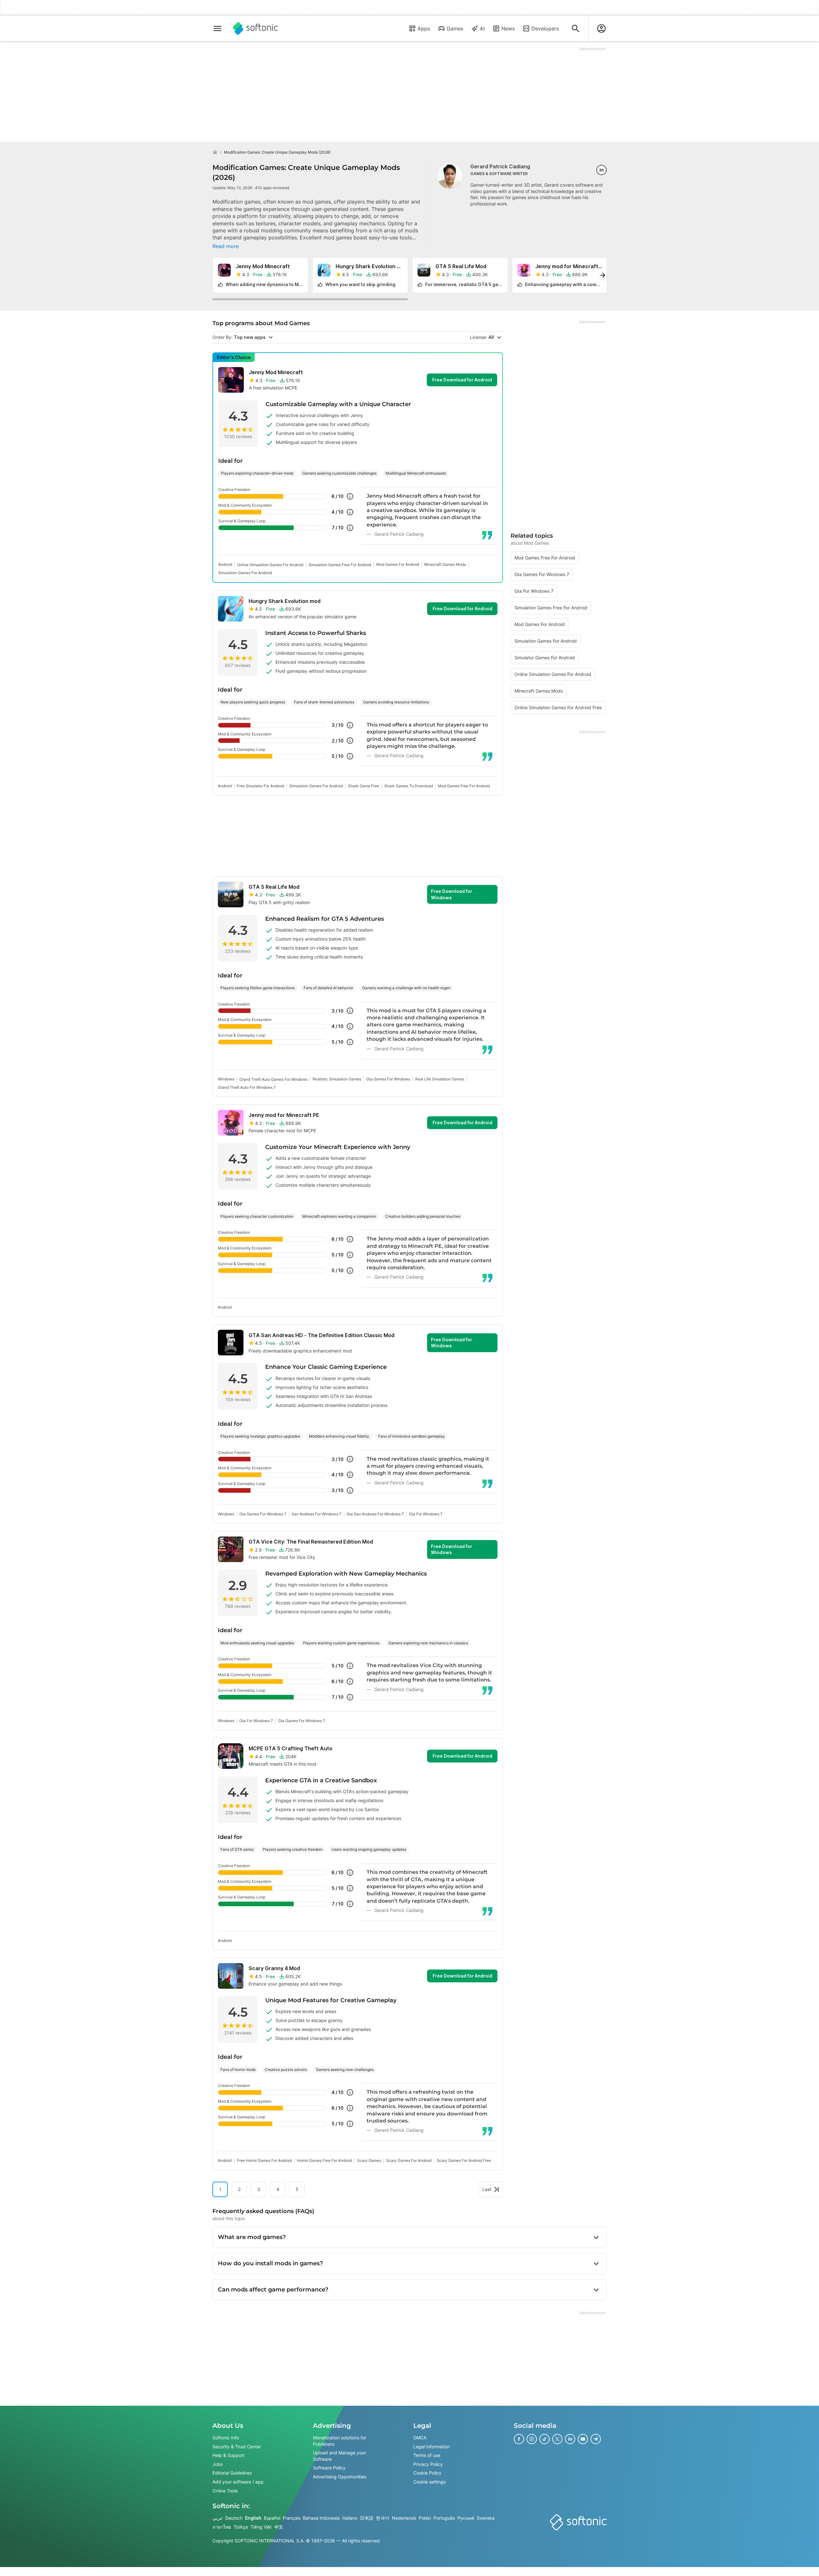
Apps (424, 28)
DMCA (420, 2438)
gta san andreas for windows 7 (375, 1514)
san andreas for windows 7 (316, 1514)
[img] (350, 496)
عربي (218, 2518)
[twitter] (557, 2439)
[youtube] (583, 2439)
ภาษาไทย (222, 2527)
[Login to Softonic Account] (601, 28)
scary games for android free (464, 2160)
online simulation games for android (270, 565)
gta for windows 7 (426, 1514)
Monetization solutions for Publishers (340, 2441)
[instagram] (532, 2439)
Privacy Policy (428, 2464)
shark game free (364, 786)
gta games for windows (388, 1079)
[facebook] (519, 2439)
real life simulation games (440, 1079)
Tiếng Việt (261, 2527)
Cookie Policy (427, 2473)
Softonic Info (226, 2438)
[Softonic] (255, 28)
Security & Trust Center (237, 2447)
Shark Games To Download (409, 786)
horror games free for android (324, 2160)
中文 (279, 2527)
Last (487, 2189)
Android (225, 564)
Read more (226, 246)
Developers (545, 28)
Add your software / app (238, 2482)
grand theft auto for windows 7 (247, 1087)
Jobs (218, 2464)
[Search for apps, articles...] (576, 28)
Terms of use (427, 2456)
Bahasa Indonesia (321, 2518)
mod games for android (398, 564)
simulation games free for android (340, 565)
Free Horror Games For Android (264, 2160)
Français (292, 2518)
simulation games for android (245, 573)
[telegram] (596, 2439)
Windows (226, 1079)
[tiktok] (545, 2439)
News (508, 28)
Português (444, 2518)
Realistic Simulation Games (337, 1079)
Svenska (486, 2518)
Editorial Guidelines (232, 2473)
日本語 (367, 2518)
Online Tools (225, 2491)
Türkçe (241, 2527)
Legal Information (432, 2447)
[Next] (603, 275)
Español (272, 2518)
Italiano (350, 2518)
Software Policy (329, 2468)
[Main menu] (218, 28)
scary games (369, 2160)
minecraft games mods (445, 564)
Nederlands (404, 2518)
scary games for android (409, 2160)
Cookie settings (429, 2482)
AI (482, 28)
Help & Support (228, 2456)
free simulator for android (260, 786)
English (253, 2518)
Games (455, 28)
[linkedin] (601, 170)
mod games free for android (464, 786)
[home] (215, 152)
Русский (466, 2518)
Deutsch (234, 2518)
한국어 (383, 2518)
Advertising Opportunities (340, 2477)
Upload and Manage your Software (339, 2456)
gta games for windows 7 (263, 1514)
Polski (425, 2518)
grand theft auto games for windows (273, 1079)
